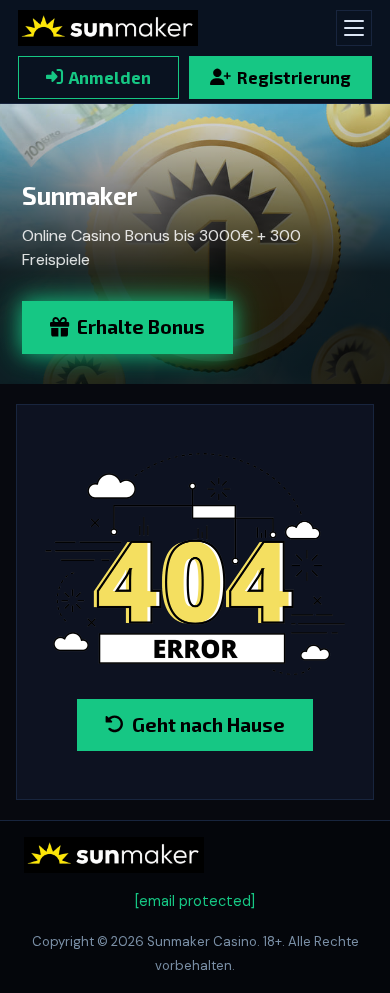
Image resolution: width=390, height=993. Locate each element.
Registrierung (294, 77)
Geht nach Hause (208, 724)
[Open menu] (354, 28)
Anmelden (110, 77)
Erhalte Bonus (141, 326)
